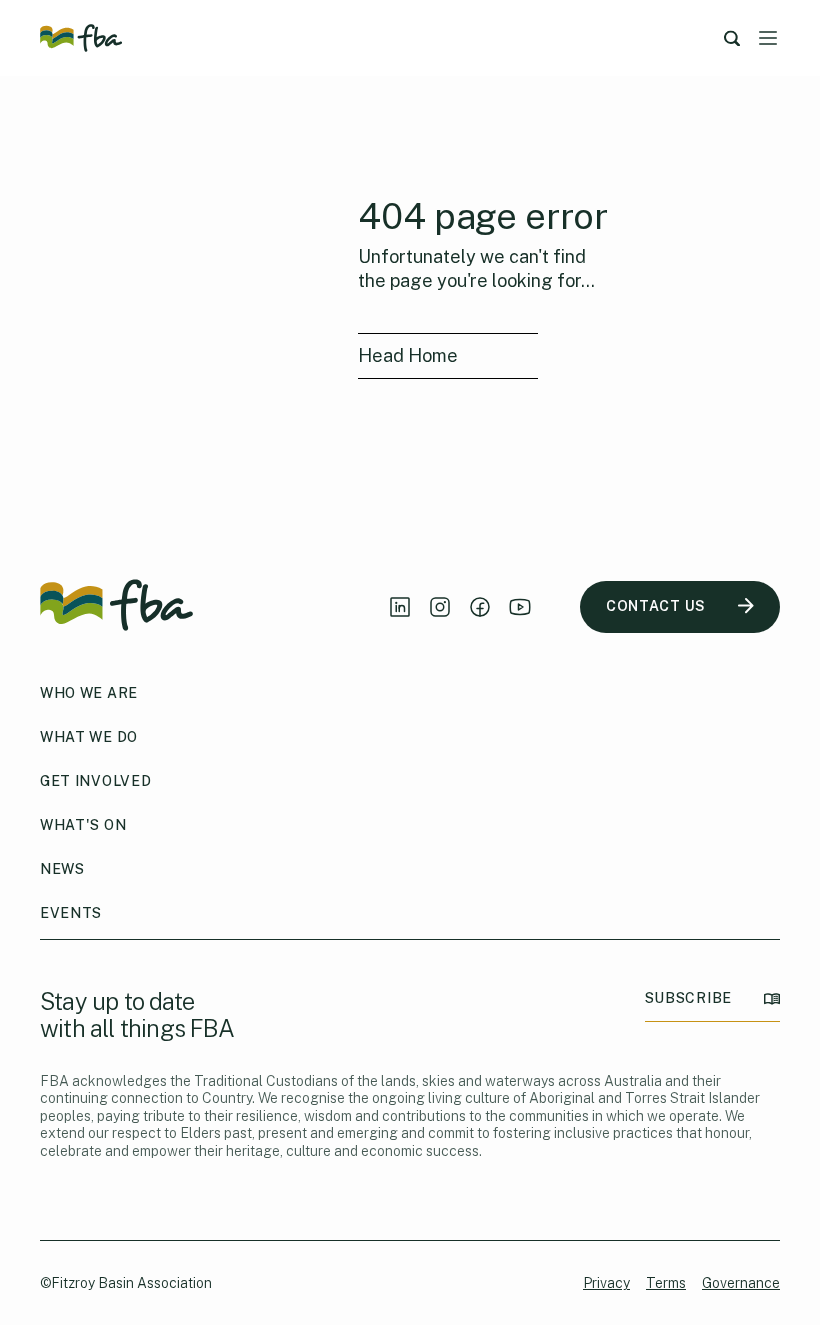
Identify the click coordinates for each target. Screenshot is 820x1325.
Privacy (606, 1283)
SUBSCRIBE (688, 998)
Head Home (408, 355)
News (62, 869)
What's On (83, 825)
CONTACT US (656, 606)
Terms (666, 1283)
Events (71, 913)
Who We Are (89, 693)
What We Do (89, 737)
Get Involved (95, 781)
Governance (741, 1283)
